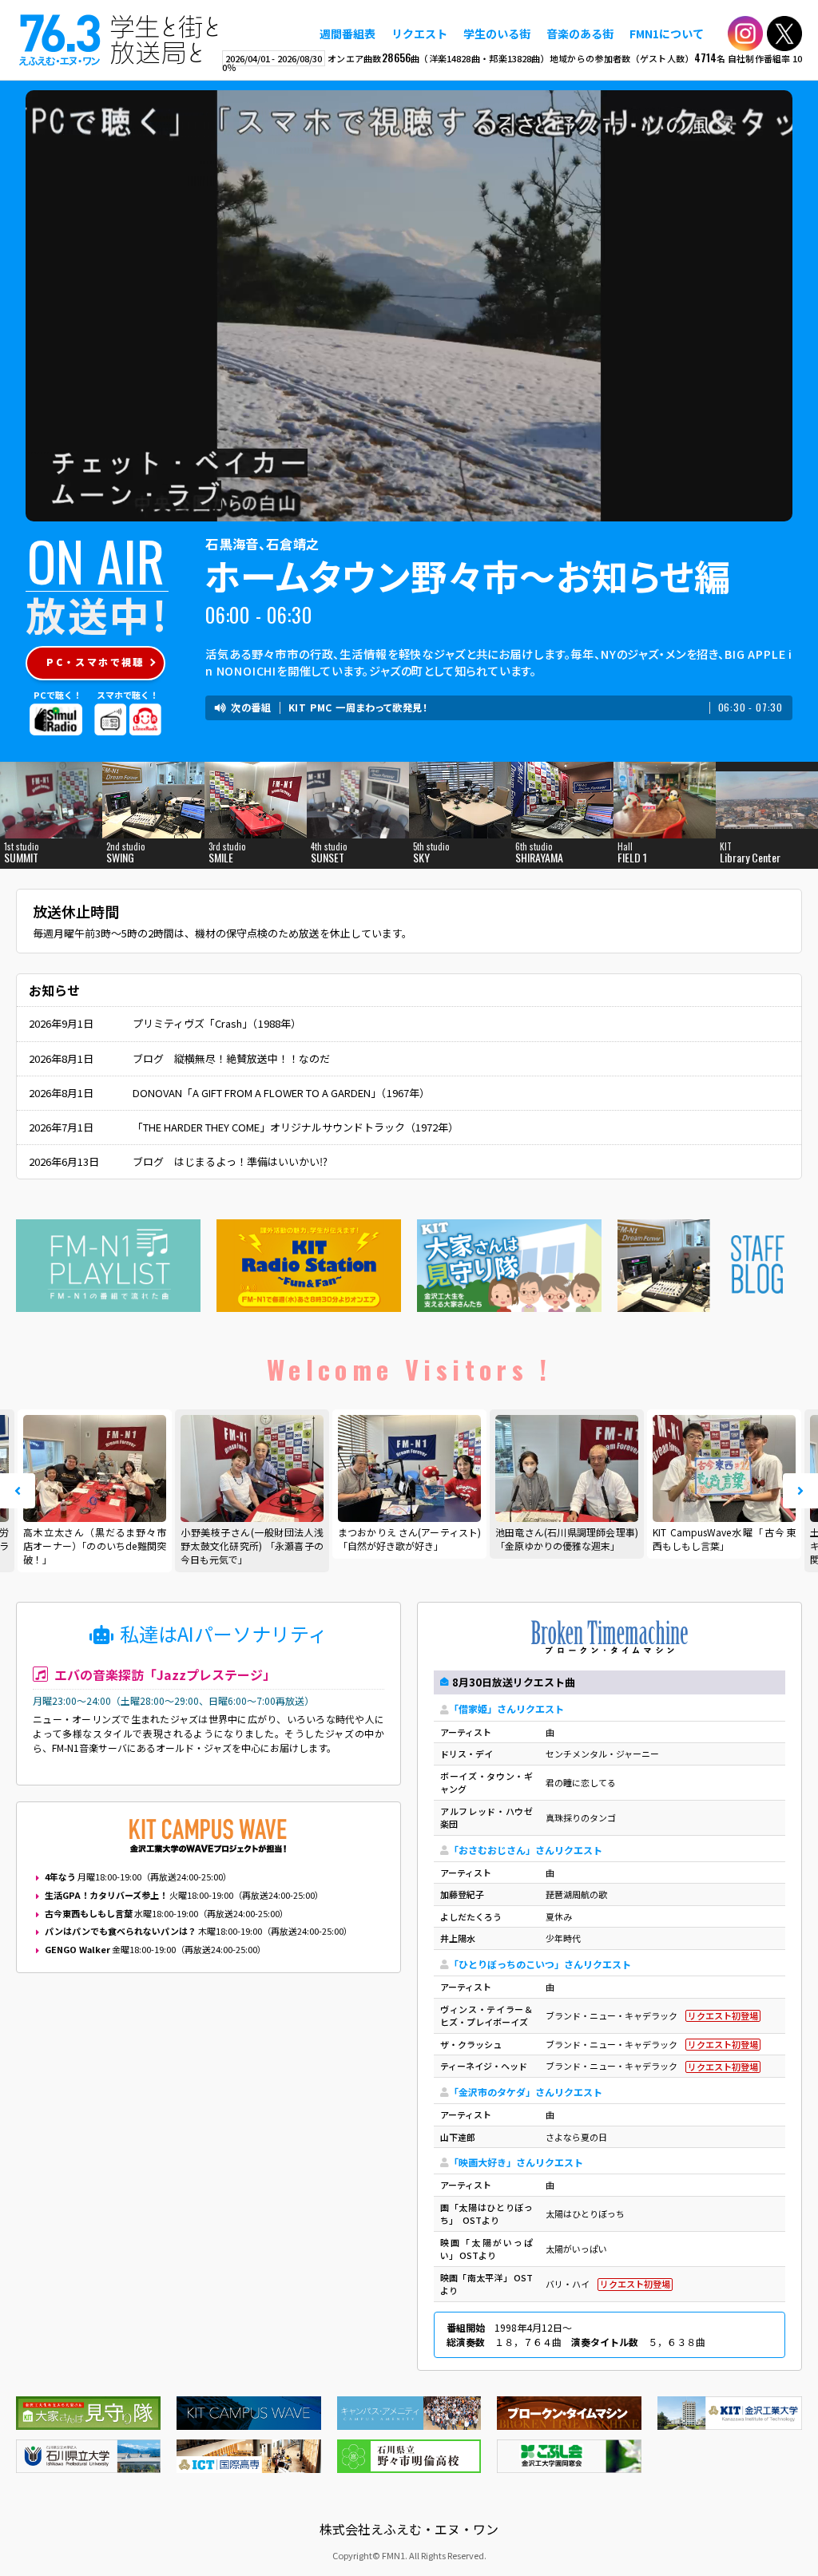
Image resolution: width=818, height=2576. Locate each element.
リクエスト (419, 34)
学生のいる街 (497, 34)
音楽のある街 (580, 34)
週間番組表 (347, 34)
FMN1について (667, 34)
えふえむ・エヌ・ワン (119, 40)
